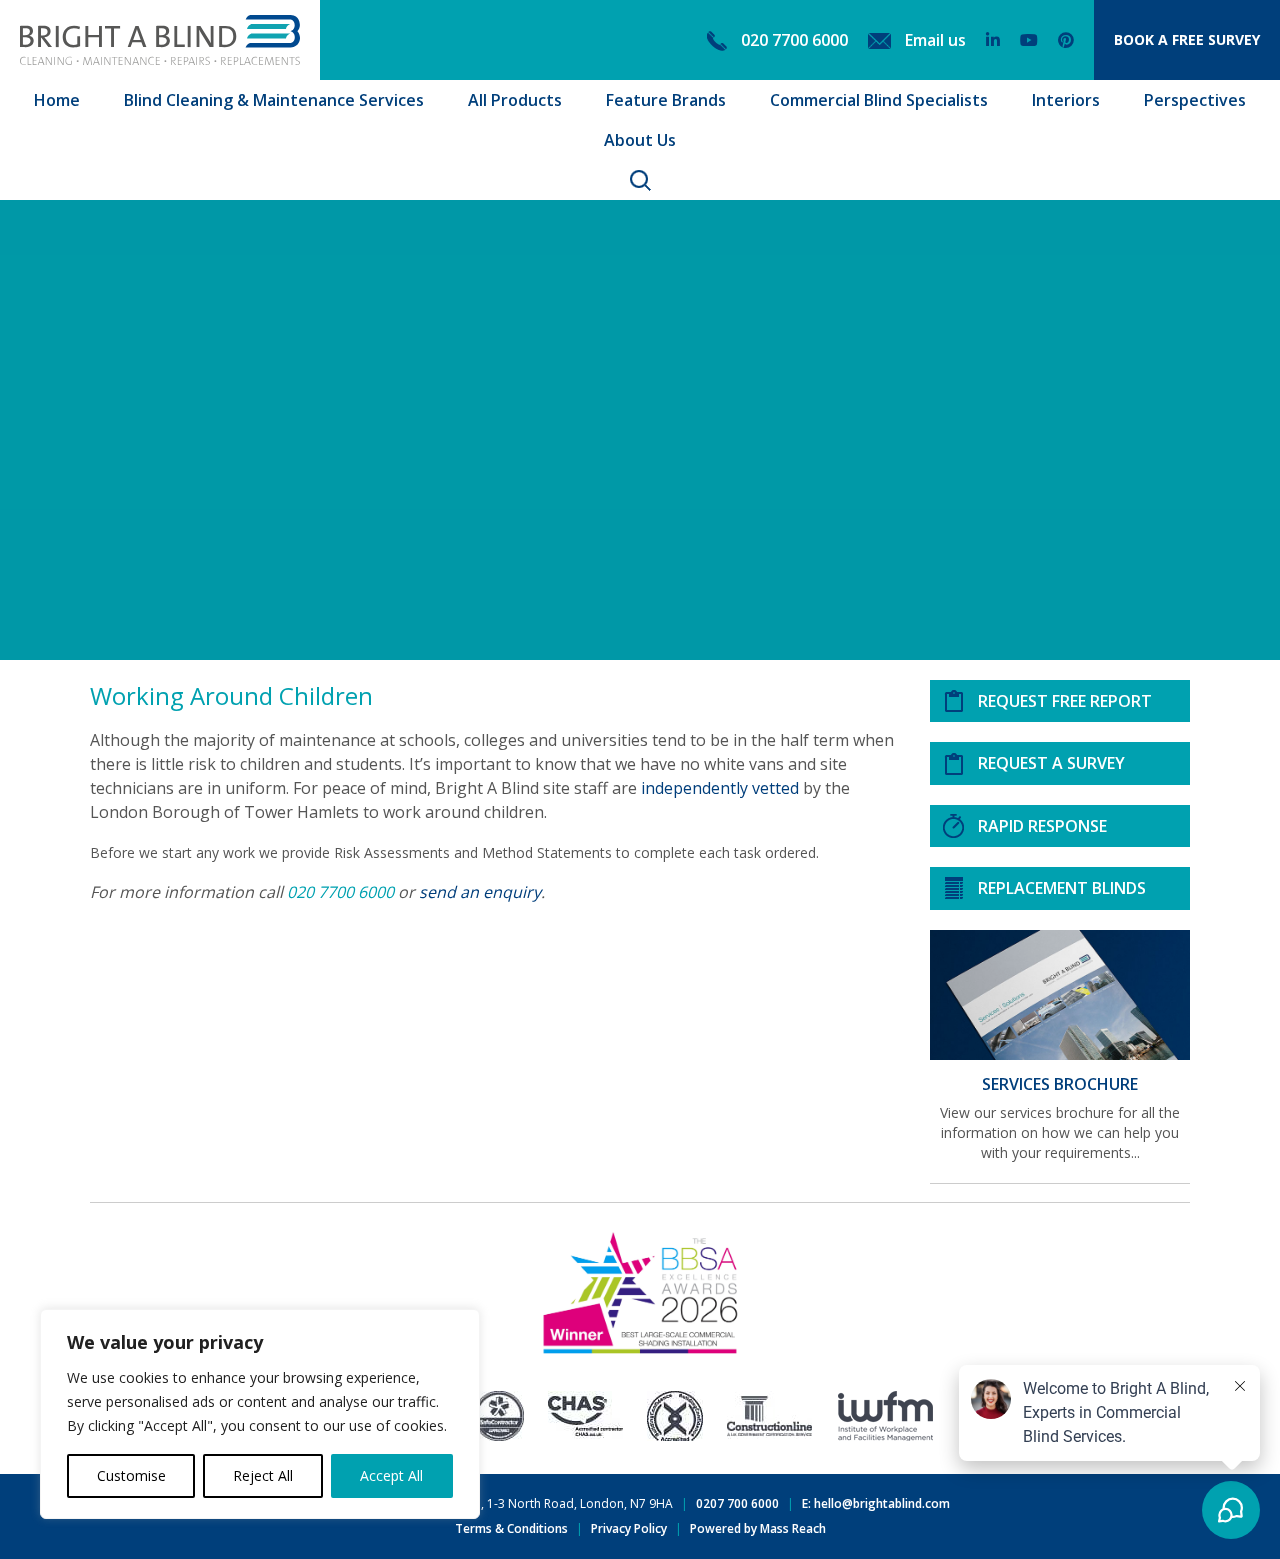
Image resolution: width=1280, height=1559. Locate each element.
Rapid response (1042, 826)
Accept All (391, 1475)
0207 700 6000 (737, 1503)
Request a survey (1051, 763)
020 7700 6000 (340, 892)
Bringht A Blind (160, 40)
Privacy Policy (629, 1528)
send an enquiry (480, 892)
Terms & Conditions (511, 1528)
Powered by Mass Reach (758, 1528)
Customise (131, 1475)
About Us (640, 140)
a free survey (1187, 39)
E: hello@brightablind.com (876, 1503)
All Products (515, 100)
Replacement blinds (1062, 888)
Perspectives (1195, 100)
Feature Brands (666, 100)
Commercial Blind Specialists (879, 100)
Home (57, 100)
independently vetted (720, 788)
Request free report (1065, 701)
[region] (260, 1414)
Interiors (1066, 100)
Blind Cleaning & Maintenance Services (274, 100)
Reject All (263, 1475)
